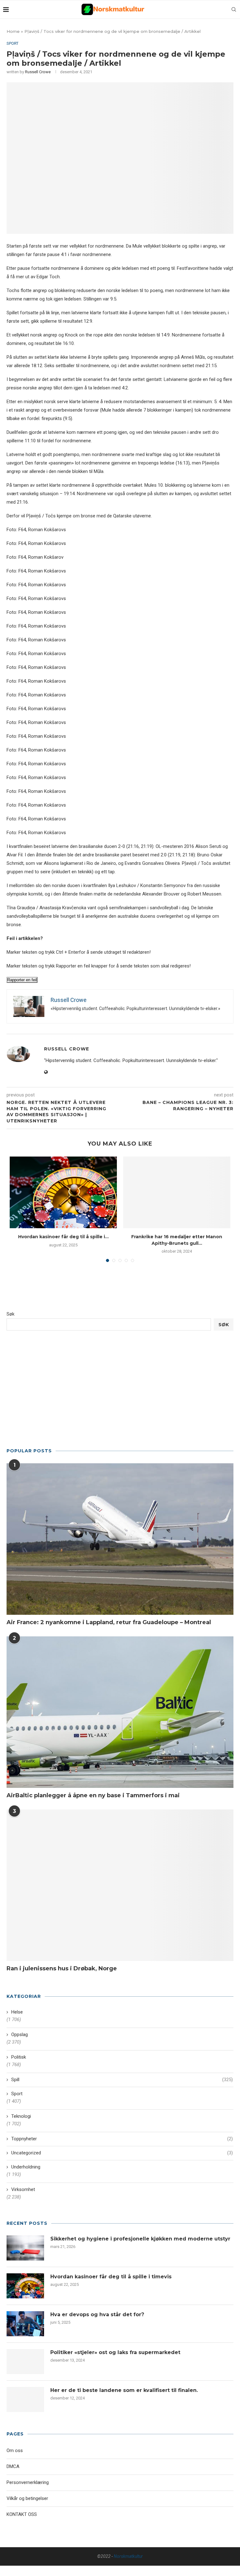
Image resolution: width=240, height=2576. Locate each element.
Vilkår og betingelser (27, 2498)
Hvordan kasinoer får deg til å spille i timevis (111, 2277)
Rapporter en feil (22, 980)
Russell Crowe (38, 72)
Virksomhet (23, 2189)
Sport (12, 43)
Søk (10, 1314)
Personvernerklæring (28, 2482)
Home (13, 31)
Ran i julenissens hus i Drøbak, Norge (62, 1968)
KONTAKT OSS (22, 2514)
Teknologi (21, 2116)
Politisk (19, 2057)
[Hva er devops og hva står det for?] (25, 2324)
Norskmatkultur (128, 2556)
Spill (122, 2080)
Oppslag (20, 2035)
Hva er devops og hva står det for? (97, 2314)
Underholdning (26, 2167)
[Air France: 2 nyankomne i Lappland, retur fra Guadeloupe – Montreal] (120, 1539)
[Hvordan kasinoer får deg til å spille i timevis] (63, 1192)
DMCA (13, 2466)
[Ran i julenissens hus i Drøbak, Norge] (120, 1885)
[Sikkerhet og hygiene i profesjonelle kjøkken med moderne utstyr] (25, 2248)
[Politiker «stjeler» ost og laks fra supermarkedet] (25, 2362)
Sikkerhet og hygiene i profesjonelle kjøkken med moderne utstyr (140, 2239)
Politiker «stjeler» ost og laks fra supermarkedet (115, 2352)
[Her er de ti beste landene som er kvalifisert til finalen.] (25, 2399)
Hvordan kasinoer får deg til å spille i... (63, 1237)
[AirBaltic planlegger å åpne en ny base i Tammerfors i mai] (120, 1712)
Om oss (15, 2450)
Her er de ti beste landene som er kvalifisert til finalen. (124, 2390)
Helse (17, 2012)
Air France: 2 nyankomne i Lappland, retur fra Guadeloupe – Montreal (109, 1622)
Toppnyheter (122, 2139)
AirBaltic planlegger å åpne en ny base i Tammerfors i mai (93, 1795)
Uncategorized (122, 2153)
